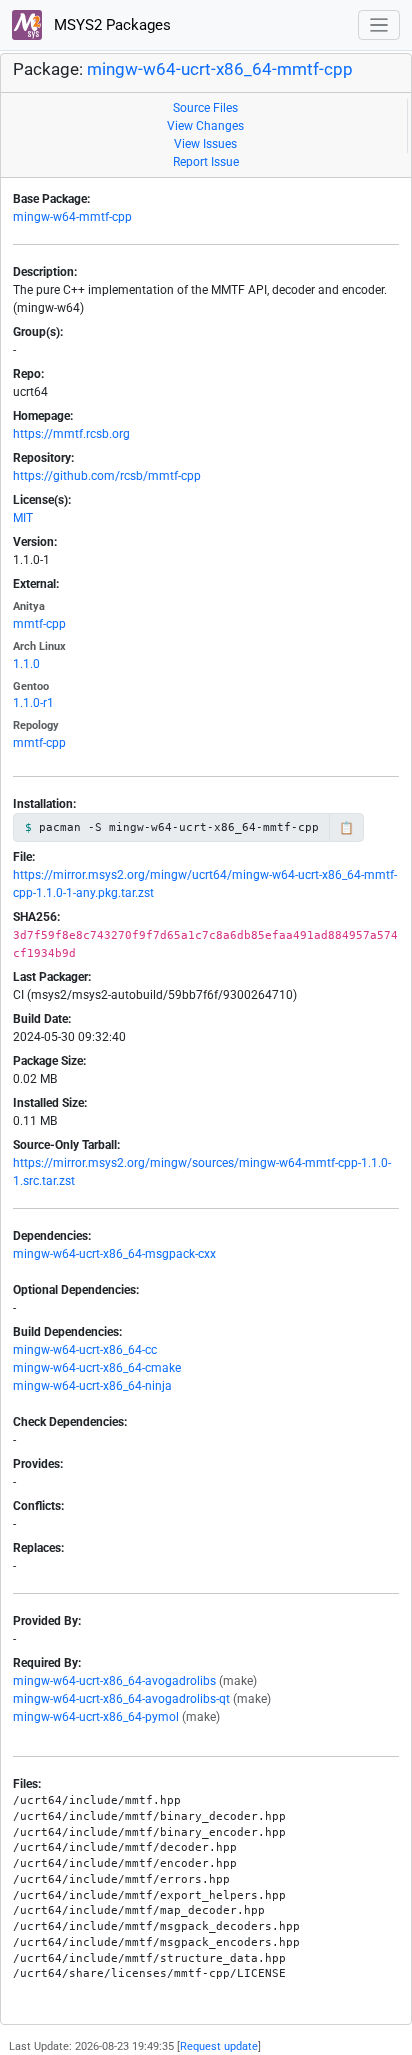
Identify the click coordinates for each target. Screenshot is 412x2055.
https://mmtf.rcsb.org (71, 434)
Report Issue (206, 162)
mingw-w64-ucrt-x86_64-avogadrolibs (114, 1681)
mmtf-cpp (39, 624)
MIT (23, 518)
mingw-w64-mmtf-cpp (72, 217)
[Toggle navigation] (379, 25)
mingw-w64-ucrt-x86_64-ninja (92, 1386)
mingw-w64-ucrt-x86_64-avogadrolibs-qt (121, 1699)
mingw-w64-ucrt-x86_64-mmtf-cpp (220, 69)
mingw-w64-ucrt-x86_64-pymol (96, 1717)
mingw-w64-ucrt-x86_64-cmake (97, 1368)
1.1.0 (26, 664)
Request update (219, 2046)
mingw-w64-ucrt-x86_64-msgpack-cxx (114, 1254)
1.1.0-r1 (33, 703)
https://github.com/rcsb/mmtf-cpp (107, 476)
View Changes (205, 126)
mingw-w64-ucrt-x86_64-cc (85, 1350)
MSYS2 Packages (110, 25)
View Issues (205, 144)
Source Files (205, 108)
